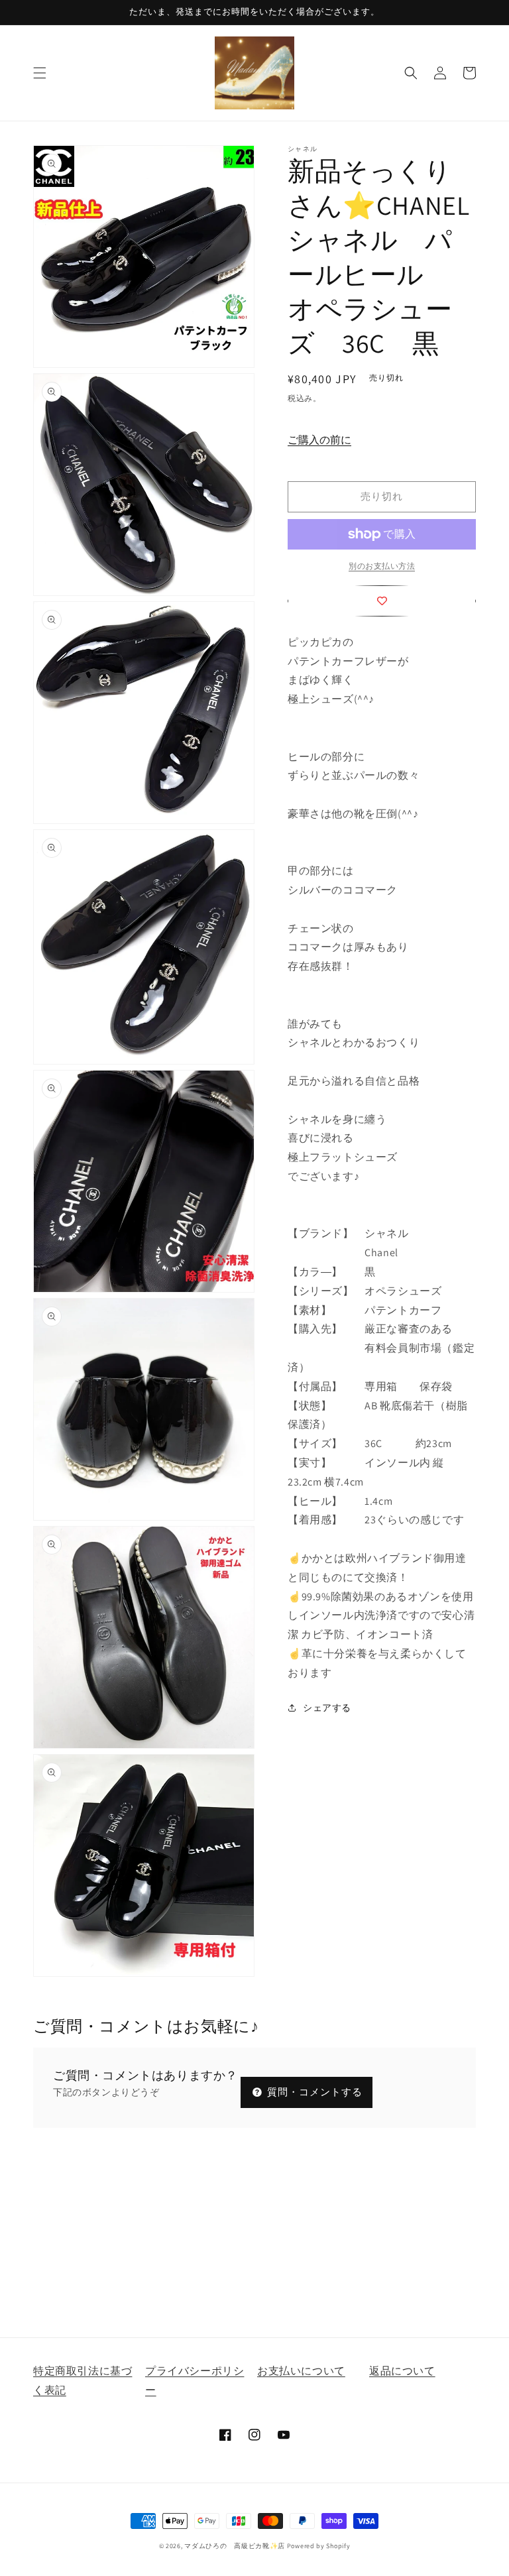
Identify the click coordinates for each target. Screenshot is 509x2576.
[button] (40, 73)
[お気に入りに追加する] (382, 601)
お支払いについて (301, 2371)
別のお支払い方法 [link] (382, 566)
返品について (402, 2371)
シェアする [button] (327, 1708)
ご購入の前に (319, 440)
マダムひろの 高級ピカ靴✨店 (235, 2546)
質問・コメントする (313, 2092)
